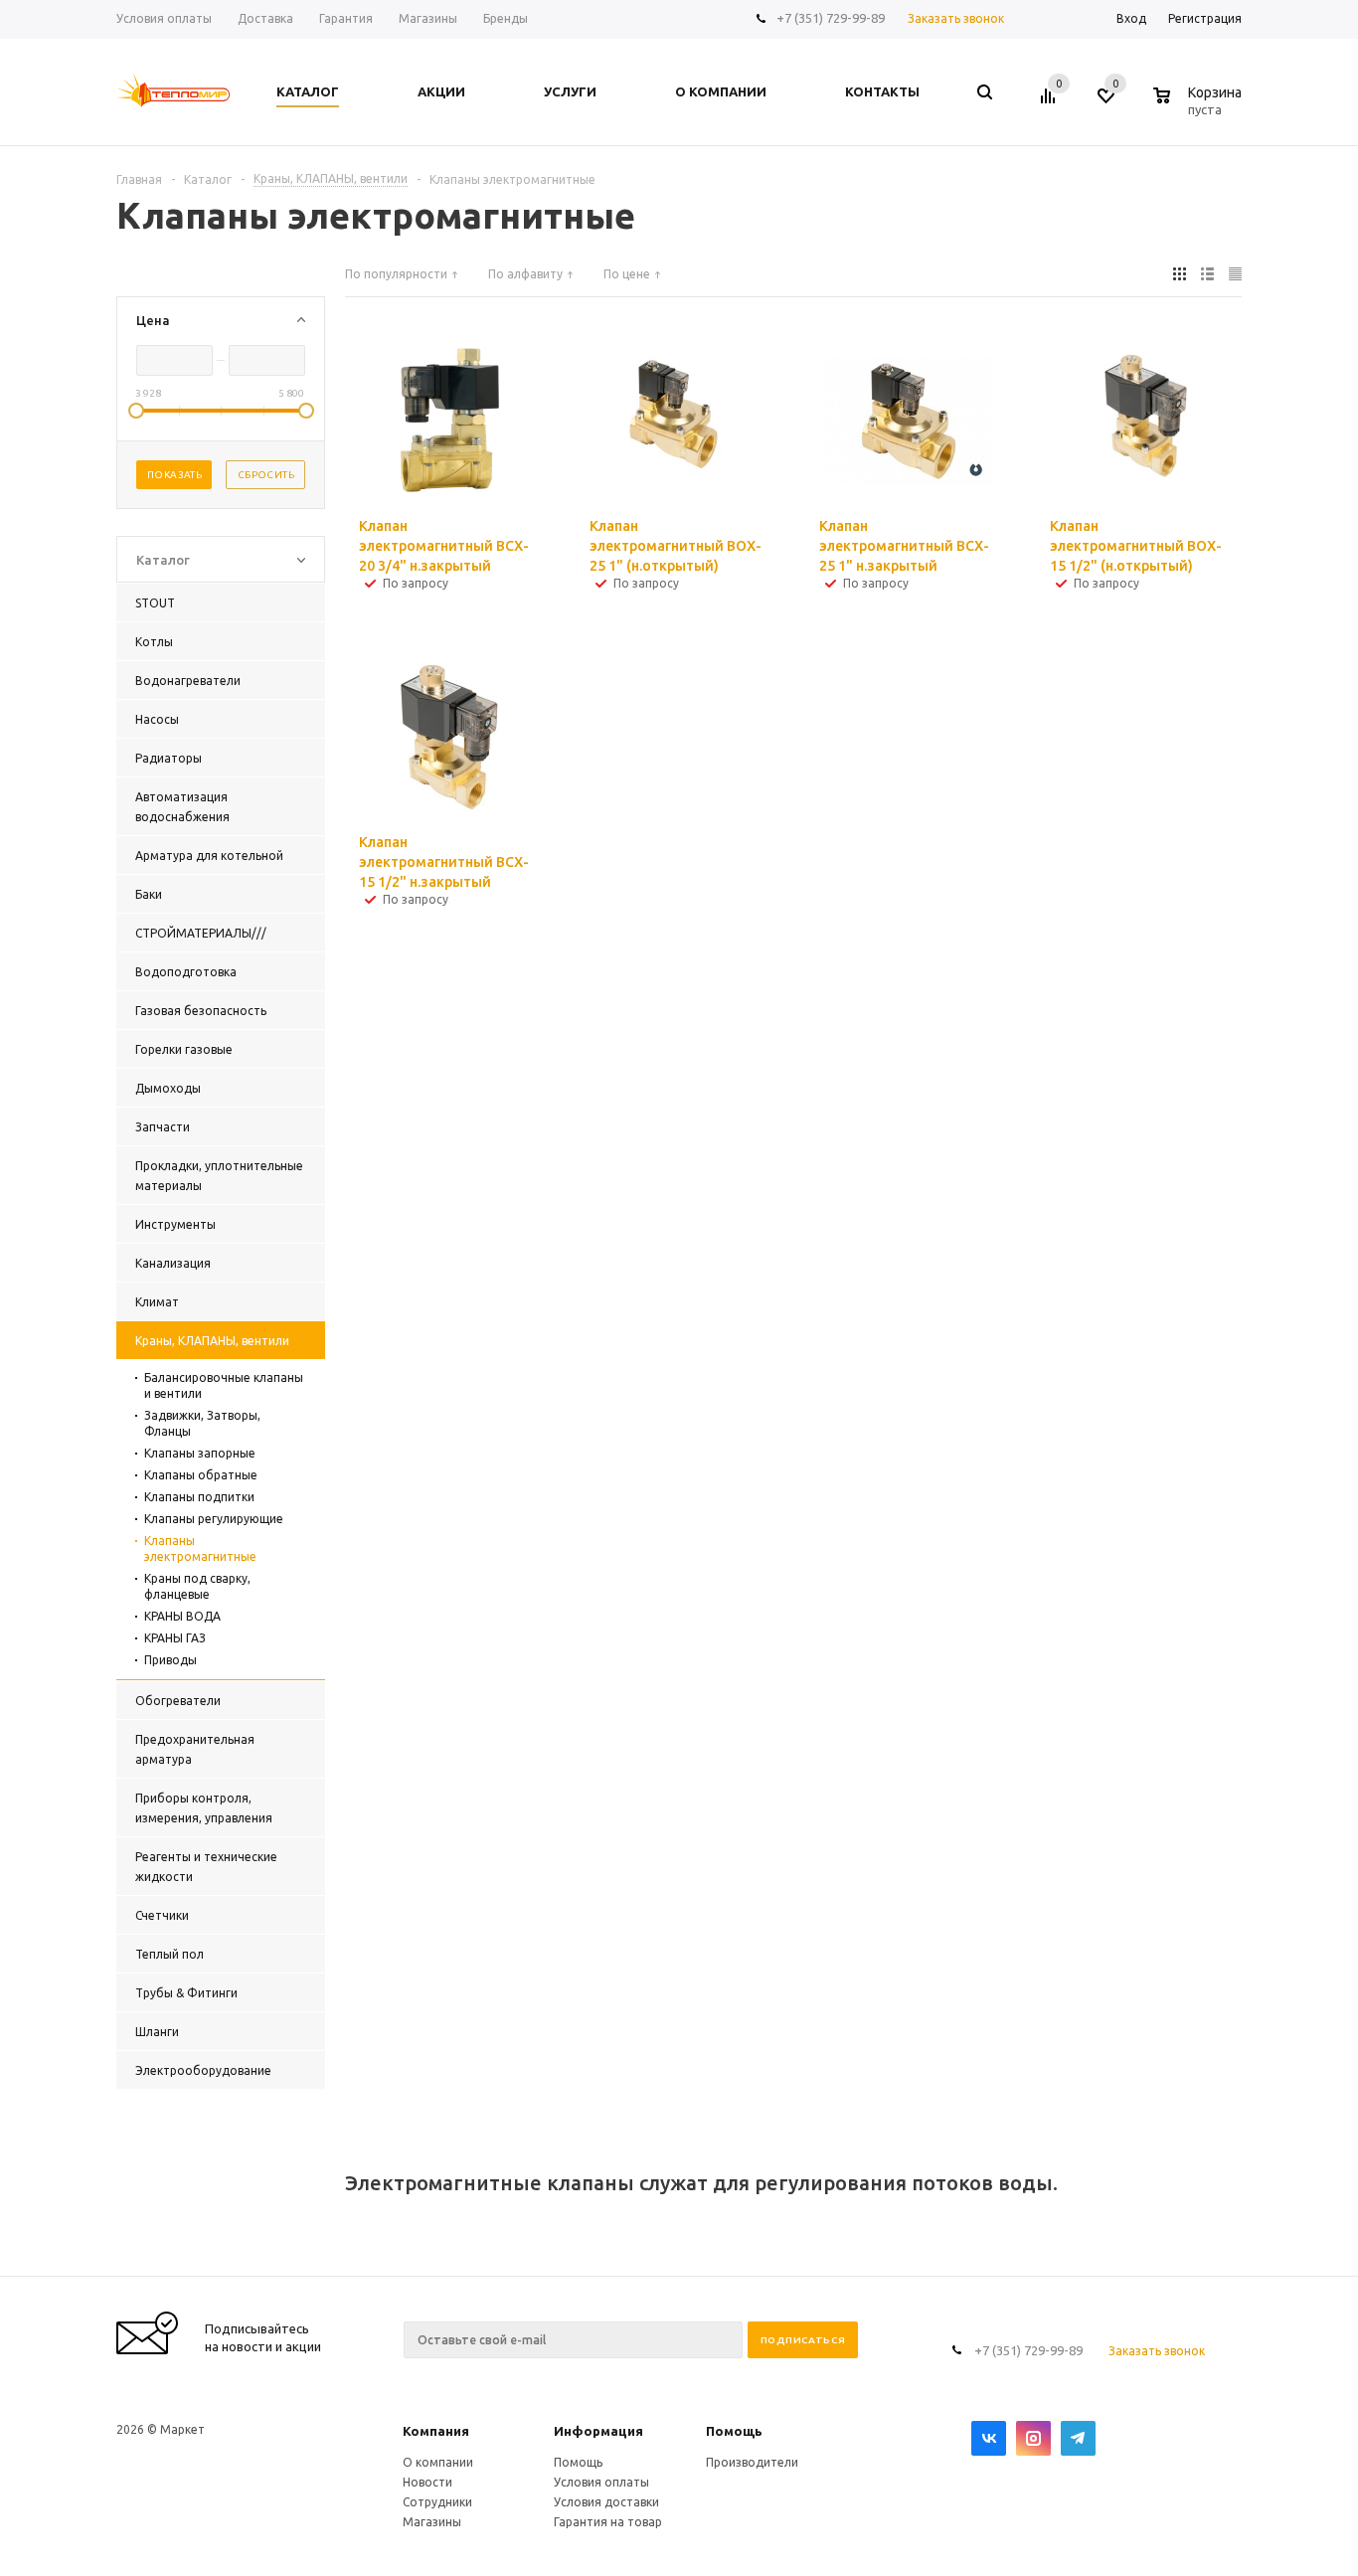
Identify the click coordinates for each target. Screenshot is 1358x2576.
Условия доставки (606, 2502)
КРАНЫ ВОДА (182, 1616)
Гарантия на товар (608, 2522)
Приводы (170, 1660)
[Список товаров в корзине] (1200, 106)
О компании (438, 2462)
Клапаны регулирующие (214, 1519)
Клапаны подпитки (199, 1497)
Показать (174, 475)
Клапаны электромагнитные (200, 1548)
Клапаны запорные (200, 1453)
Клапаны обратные (201, 1475)
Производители (752, 2462)
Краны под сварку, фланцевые (197, 1586)
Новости (427, 2482)
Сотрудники (437, 2502)
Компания (436, 2431)
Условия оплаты (601, 2482)
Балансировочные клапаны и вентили (224, 1385)
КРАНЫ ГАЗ (175, 1638)
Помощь (734, 2431)
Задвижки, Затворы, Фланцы (202, 1423)
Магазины (432, 2522)
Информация (598, 2431)
